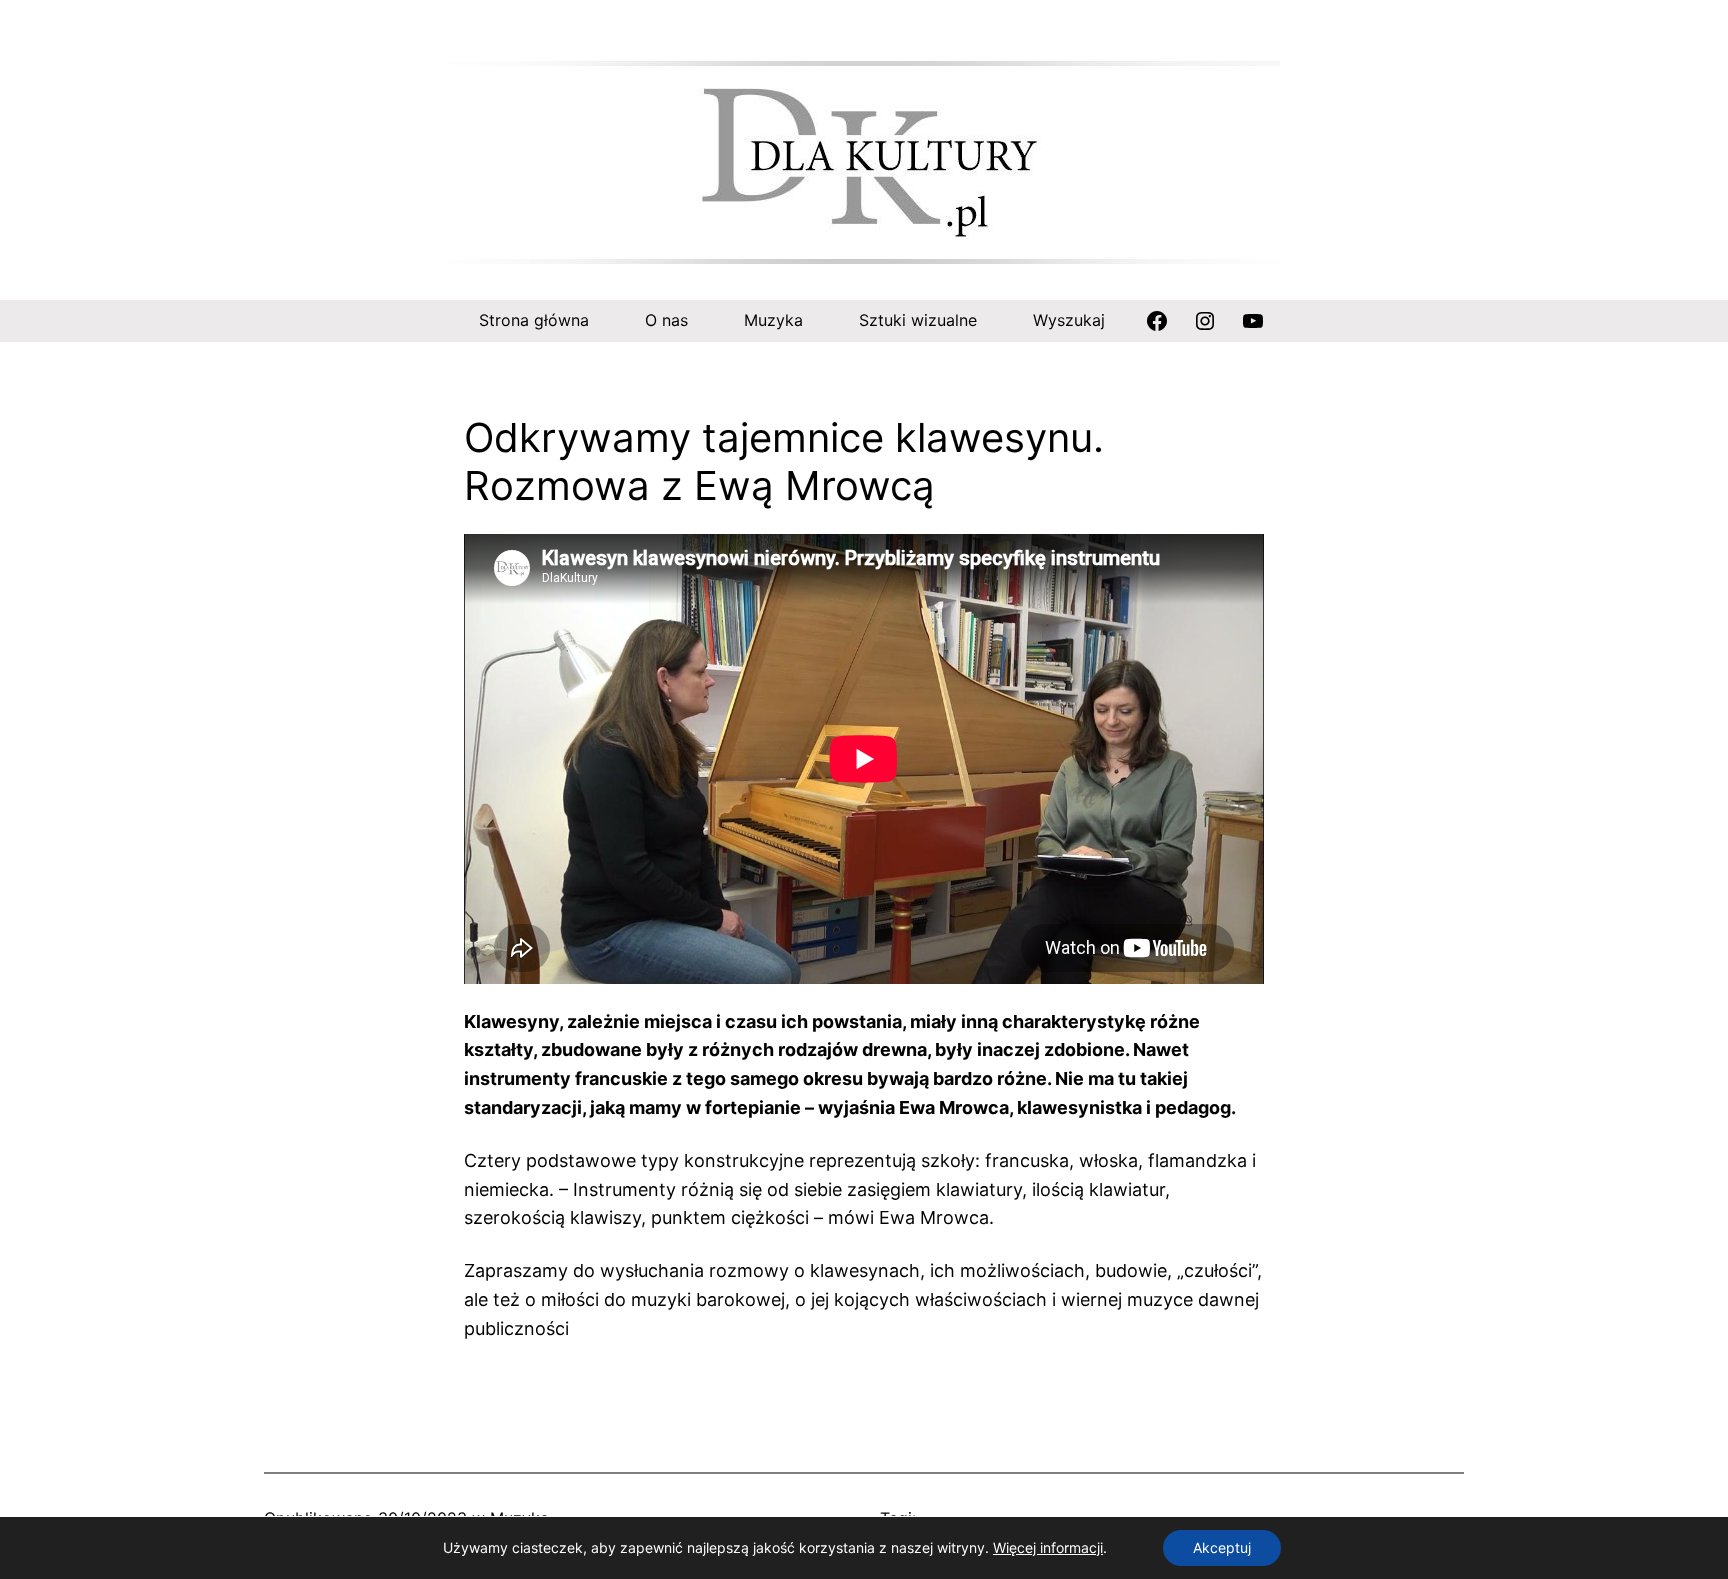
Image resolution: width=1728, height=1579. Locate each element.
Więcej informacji (1048, 1547)
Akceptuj (1222, 1547)
